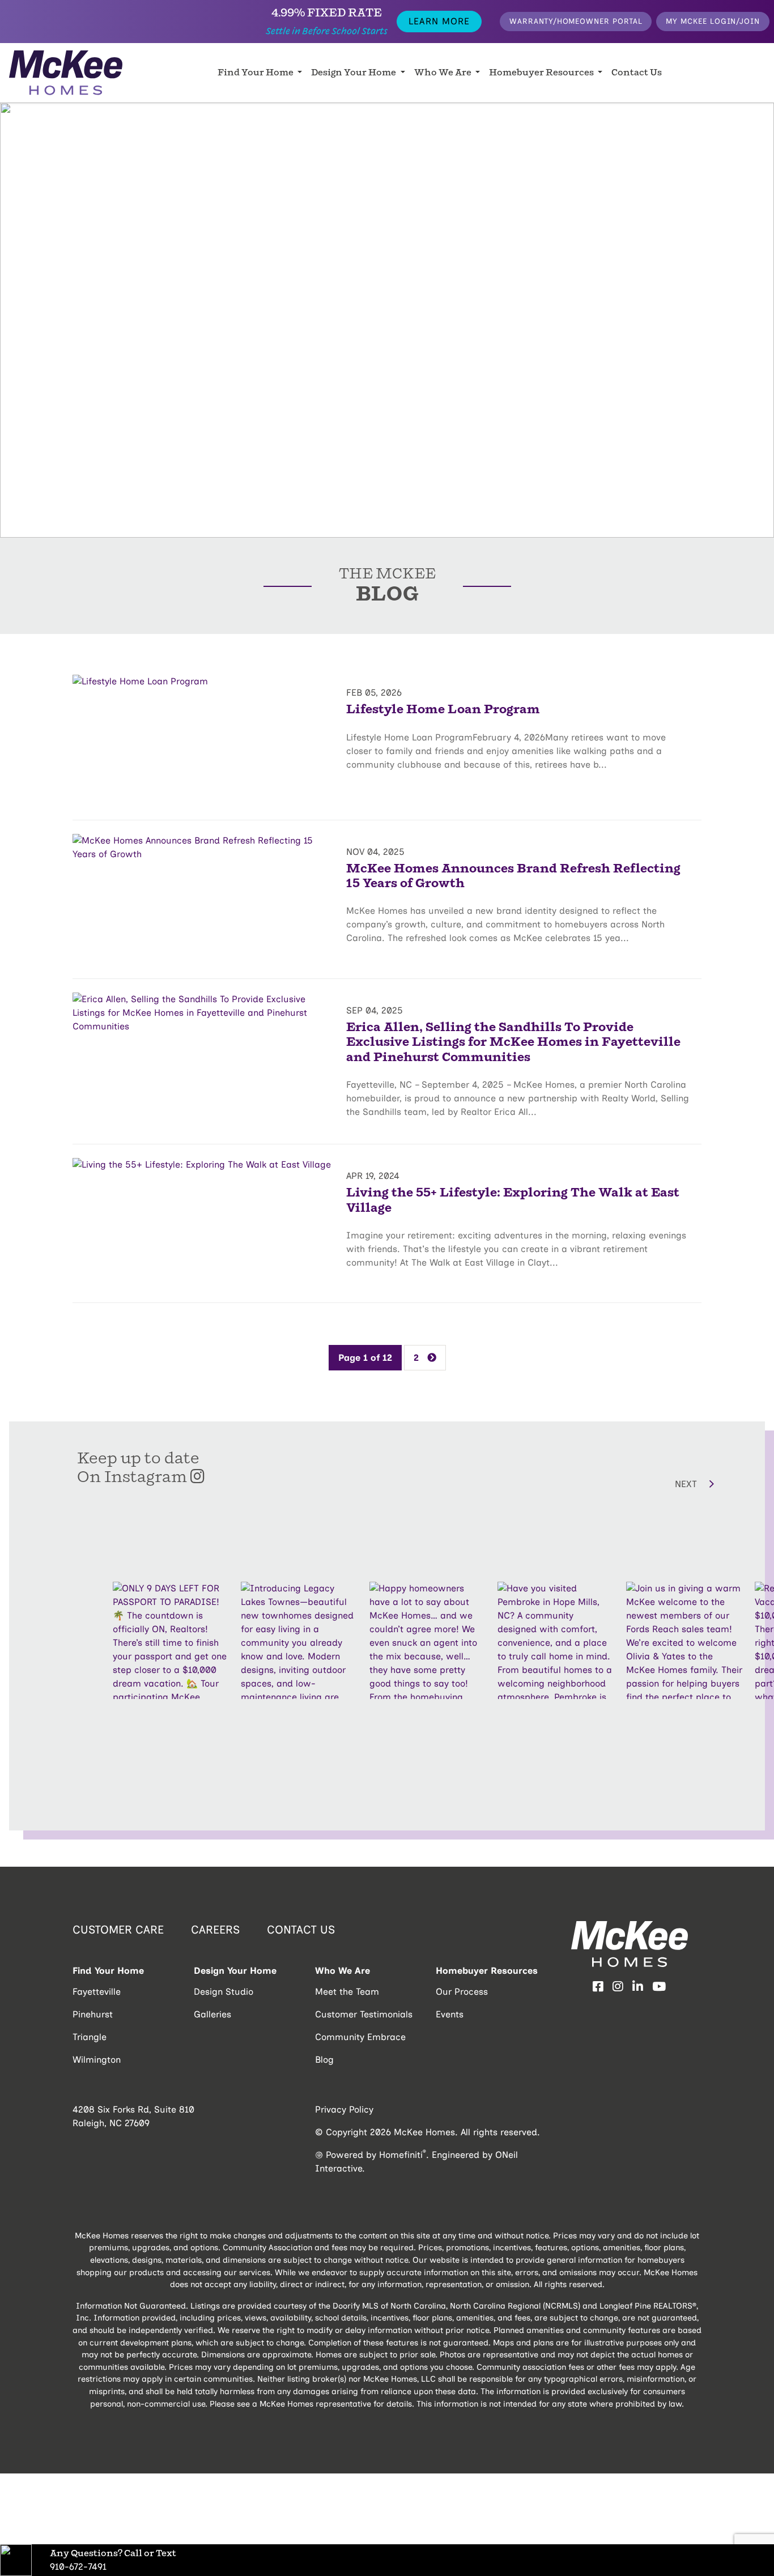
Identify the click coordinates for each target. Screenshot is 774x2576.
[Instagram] (618, 1987)
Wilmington (97, 2060)
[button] (623, 1484)
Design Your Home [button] (354, 73)
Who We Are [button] (444, 73)
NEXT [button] (687, 1484)
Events (450, 2014)
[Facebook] (598, 1987)
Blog (324, 2060)
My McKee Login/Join (713, 21)
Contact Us (637, 73)
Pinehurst (93, 2014)
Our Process (462, 1992)
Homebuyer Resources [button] (542, 73)
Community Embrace (360, 2037)
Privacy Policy (344, 2109)
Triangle (90, 2037)
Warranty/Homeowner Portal (576, 21)
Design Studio (224, 1992)
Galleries (212, 2014)
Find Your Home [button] (256, 73)
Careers (215, 1930)
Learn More (439, 21)
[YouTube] (659, 1987)
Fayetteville (97, 1992)
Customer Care (118, 1930)
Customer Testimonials (364, 2014)
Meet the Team (347, 1992)
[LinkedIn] (638, 1987)
